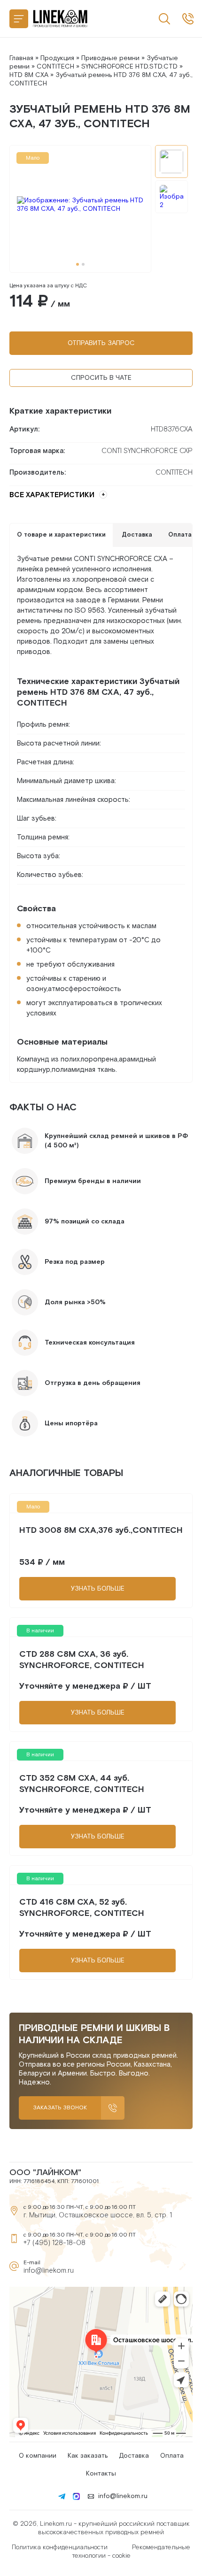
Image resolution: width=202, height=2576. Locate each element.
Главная (21, 58)
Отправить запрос (101, 343)
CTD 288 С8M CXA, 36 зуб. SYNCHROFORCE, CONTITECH (82, 1660)
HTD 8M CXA (29, 75)
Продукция (57, 58)
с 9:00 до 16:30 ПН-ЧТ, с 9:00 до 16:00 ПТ (188, 19)
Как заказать (88, 2456)
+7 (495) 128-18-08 (54, 2243)
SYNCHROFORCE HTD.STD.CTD (129, 67)
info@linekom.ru (49, 2271)
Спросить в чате (101, 378)
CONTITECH (55, 67)
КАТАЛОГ (19, 19)
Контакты (101, 2474)
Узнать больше (98, 1589)
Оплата (172, 2456)
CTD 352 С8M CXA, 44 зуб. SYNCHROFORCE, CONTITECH (82, 1784)
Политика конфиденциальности (60, 2547)
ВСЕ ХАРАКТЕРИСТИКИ (52, 495)
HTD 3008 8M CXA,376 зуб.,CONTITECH (101, 1530)
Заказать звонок (60, 2108)
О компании (38, 2456)
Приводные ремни (110, 58)
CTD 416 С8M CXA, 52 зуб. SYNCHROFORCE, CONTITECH (82, 1908)
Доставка (134, 2456)
